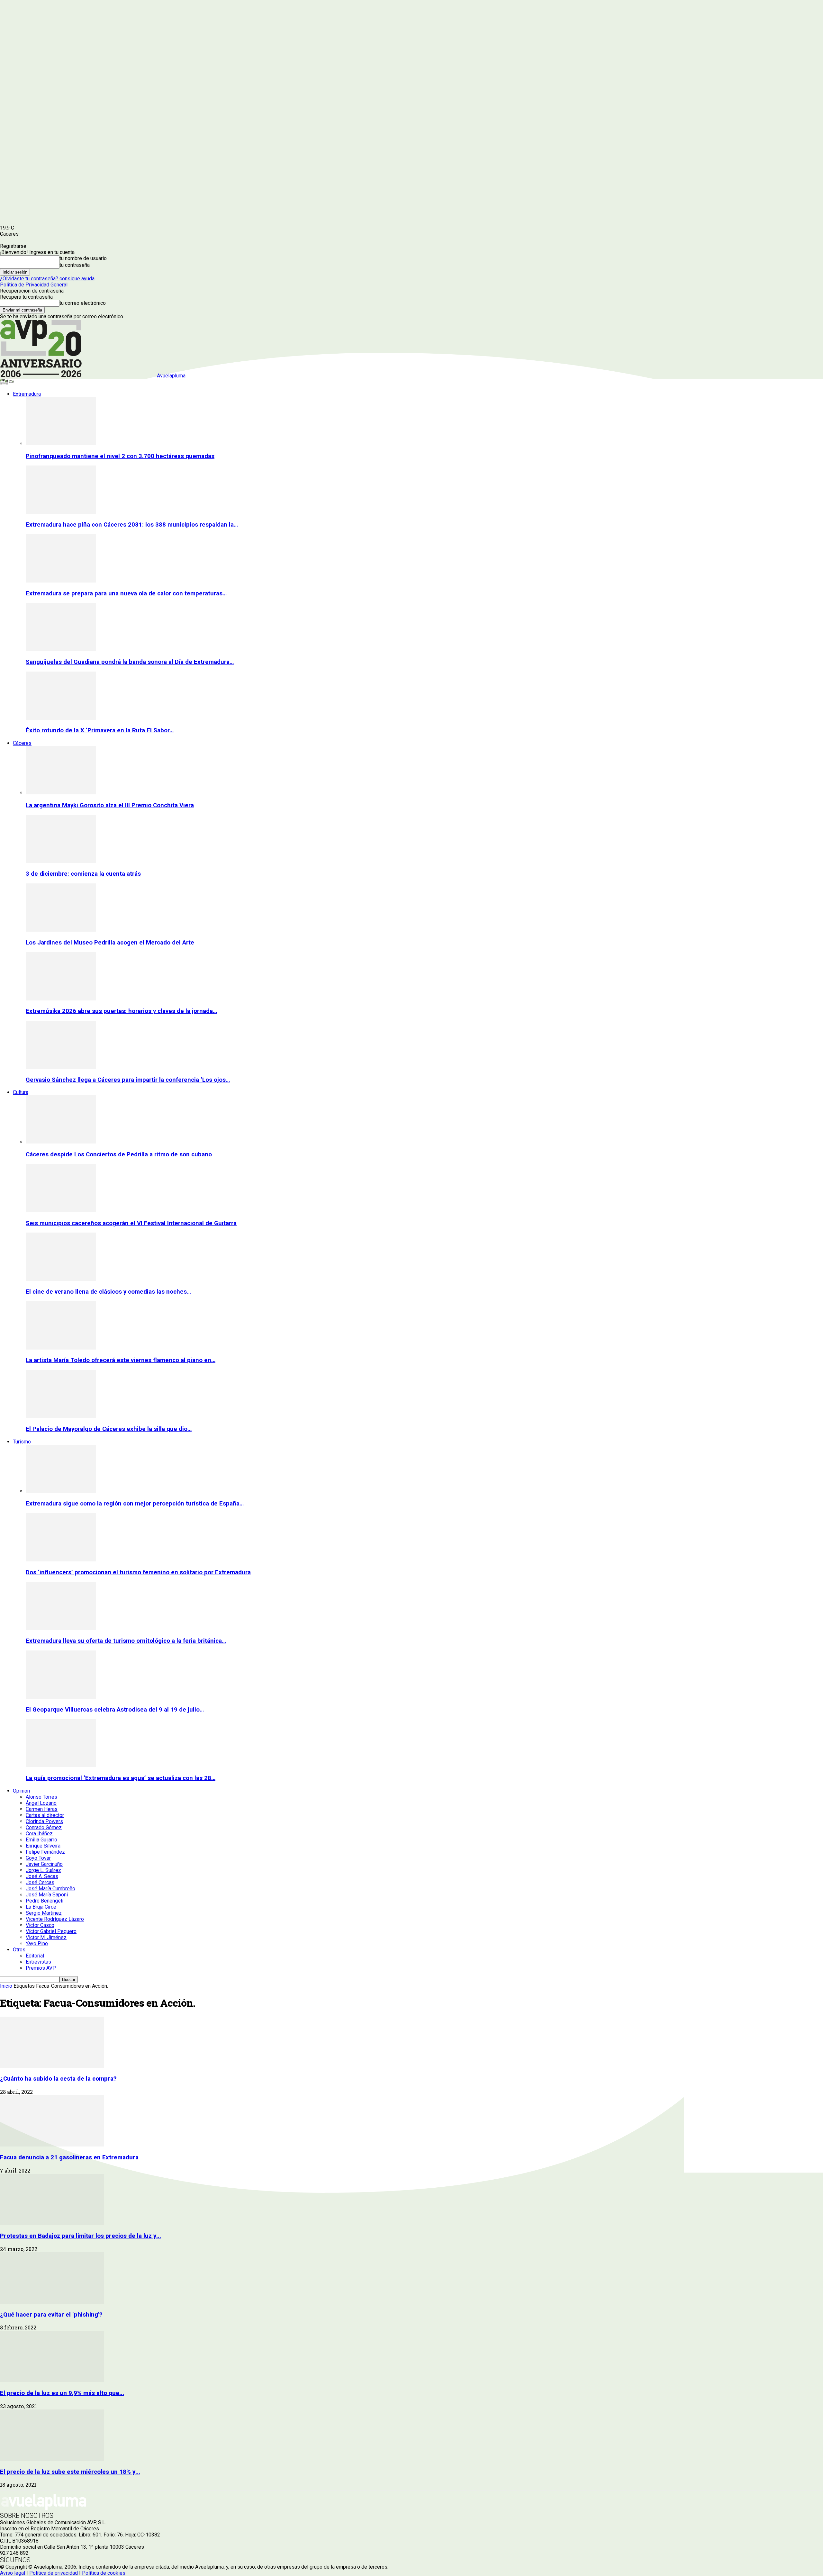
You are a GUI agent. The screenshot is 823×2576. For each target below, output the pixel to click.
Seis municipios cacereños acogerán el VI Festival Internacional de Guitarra (131, 1223)
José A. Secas (42, 1876)
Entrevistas (38, 1962)
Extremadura (27, 394)
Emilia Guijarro (41, 1840)
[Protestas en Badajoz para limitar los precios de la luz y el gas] (52, 2223)
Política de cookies (104, 2573)
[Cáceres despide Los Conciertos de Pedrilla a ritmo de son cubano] (61, 1142)
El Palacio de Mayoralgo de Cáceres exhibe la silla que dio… (109, 1429)
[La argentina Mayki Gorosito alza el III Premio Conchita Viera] (61, 793)
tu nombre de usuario (83, 258)
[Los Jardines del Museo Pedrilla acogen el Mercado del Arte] (61, 930)
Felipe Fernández (45, 1852)
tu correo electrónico (83, 303)
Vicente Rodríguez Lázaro (55, 1919)
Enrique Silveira (43, 1846)
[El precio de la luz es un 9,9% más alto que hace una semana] (52, 2380)
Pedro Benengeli (45, 1901)
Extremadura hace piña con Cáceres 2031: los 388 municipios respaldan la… (132, 525)
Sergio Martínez (44, 1913)
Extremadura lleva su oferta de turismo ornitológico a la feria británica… (126, 1641)
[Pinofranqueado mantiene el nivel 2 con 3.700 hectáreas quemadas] (61, 443)
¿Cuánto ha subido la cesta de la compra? (58, 2079)
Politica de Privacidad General (34, 285)
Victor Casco (40, 1925)
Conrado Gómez (44, 1827)
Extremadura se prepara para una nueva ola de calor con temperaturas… (126, 593)
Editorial (35, 1956)
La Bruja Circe (41, 1907)
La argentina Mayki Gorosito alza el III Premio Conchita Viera (110, 805)
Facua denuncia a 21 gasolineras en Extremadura (69, 2157)
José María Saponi (47, 1895)
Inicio (6, 1986)
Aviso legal (13, 2573)
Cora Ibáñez (39, 1834)
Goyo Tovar (38, 1858)
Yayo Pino (37, 1943)
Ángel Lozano (41, 1803)
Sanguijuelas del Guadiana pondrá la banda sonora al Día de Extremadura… (130, 662)
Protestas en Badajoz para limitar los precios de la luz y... (81, 2236)
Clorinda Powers (44, 1821)
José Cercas (40, 1882)
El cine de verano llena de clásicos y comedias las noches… (108, 1292)
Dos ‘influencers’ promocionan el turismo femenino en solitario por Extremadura (138, 1572)
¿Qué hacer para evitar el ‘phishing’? (51, 2315)
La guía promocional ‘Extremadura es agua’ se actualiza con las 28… (121, 1778)
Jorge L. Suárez (43, 1870)
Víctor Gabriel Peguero (51, 1931)
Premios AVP (41, 1968)
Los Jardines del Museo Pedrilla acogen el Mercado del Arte (110, 943)
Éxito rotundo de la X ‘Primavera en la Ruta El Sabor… (100, 730)
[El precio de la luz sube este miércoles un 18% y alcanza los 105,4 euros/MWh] (52, 2459)
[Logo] (5, 383)
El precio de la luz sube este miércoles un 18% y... (70, 2472)
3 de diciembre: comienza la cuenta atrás (83, 874)
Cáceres (22, 743)
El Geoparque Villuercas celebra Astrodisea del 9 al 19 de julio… (115, 1710)
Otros (19, 1950)
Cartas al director (45, 1815)
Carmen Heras (42, 1809)
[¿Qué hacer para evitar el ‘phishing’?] (52, 2302)
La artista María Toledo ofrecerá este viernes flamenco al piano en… (121, 1360)
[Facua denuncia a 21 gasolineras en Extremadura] (52, 2145)
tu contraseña (75, 265)
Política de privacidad (54, 2573)
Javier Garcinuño (44, 1864)
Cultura (21, 1092)
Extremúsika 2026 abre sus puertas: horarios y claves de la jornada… (121, 1011)
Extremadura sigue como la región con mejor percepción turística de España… (135, 1504)
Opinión (21, 1791)
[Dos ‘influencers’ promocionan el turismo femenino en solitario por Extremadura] (61, 1560)
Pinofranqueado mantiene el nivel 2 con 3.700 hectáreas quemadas (120, 456)
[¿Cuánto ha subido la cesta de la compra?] (52, 2066)
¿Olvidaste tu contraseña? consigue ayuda (47, 279)
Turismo (22, 1442)
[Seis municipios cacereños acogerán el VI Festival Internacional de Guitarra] (61, 1211)
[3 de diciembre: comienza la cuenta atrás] (61, 861)
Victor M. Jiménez (46, 1937)
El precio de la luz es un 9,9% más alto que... (62, 2393)
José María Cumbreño (50, 1889)
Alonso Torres (41, 1797)
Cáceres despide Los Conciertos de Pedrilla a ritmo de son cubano (119, 1154)
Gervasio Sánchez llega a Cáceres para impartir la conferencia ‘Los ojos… (128, 1080)
